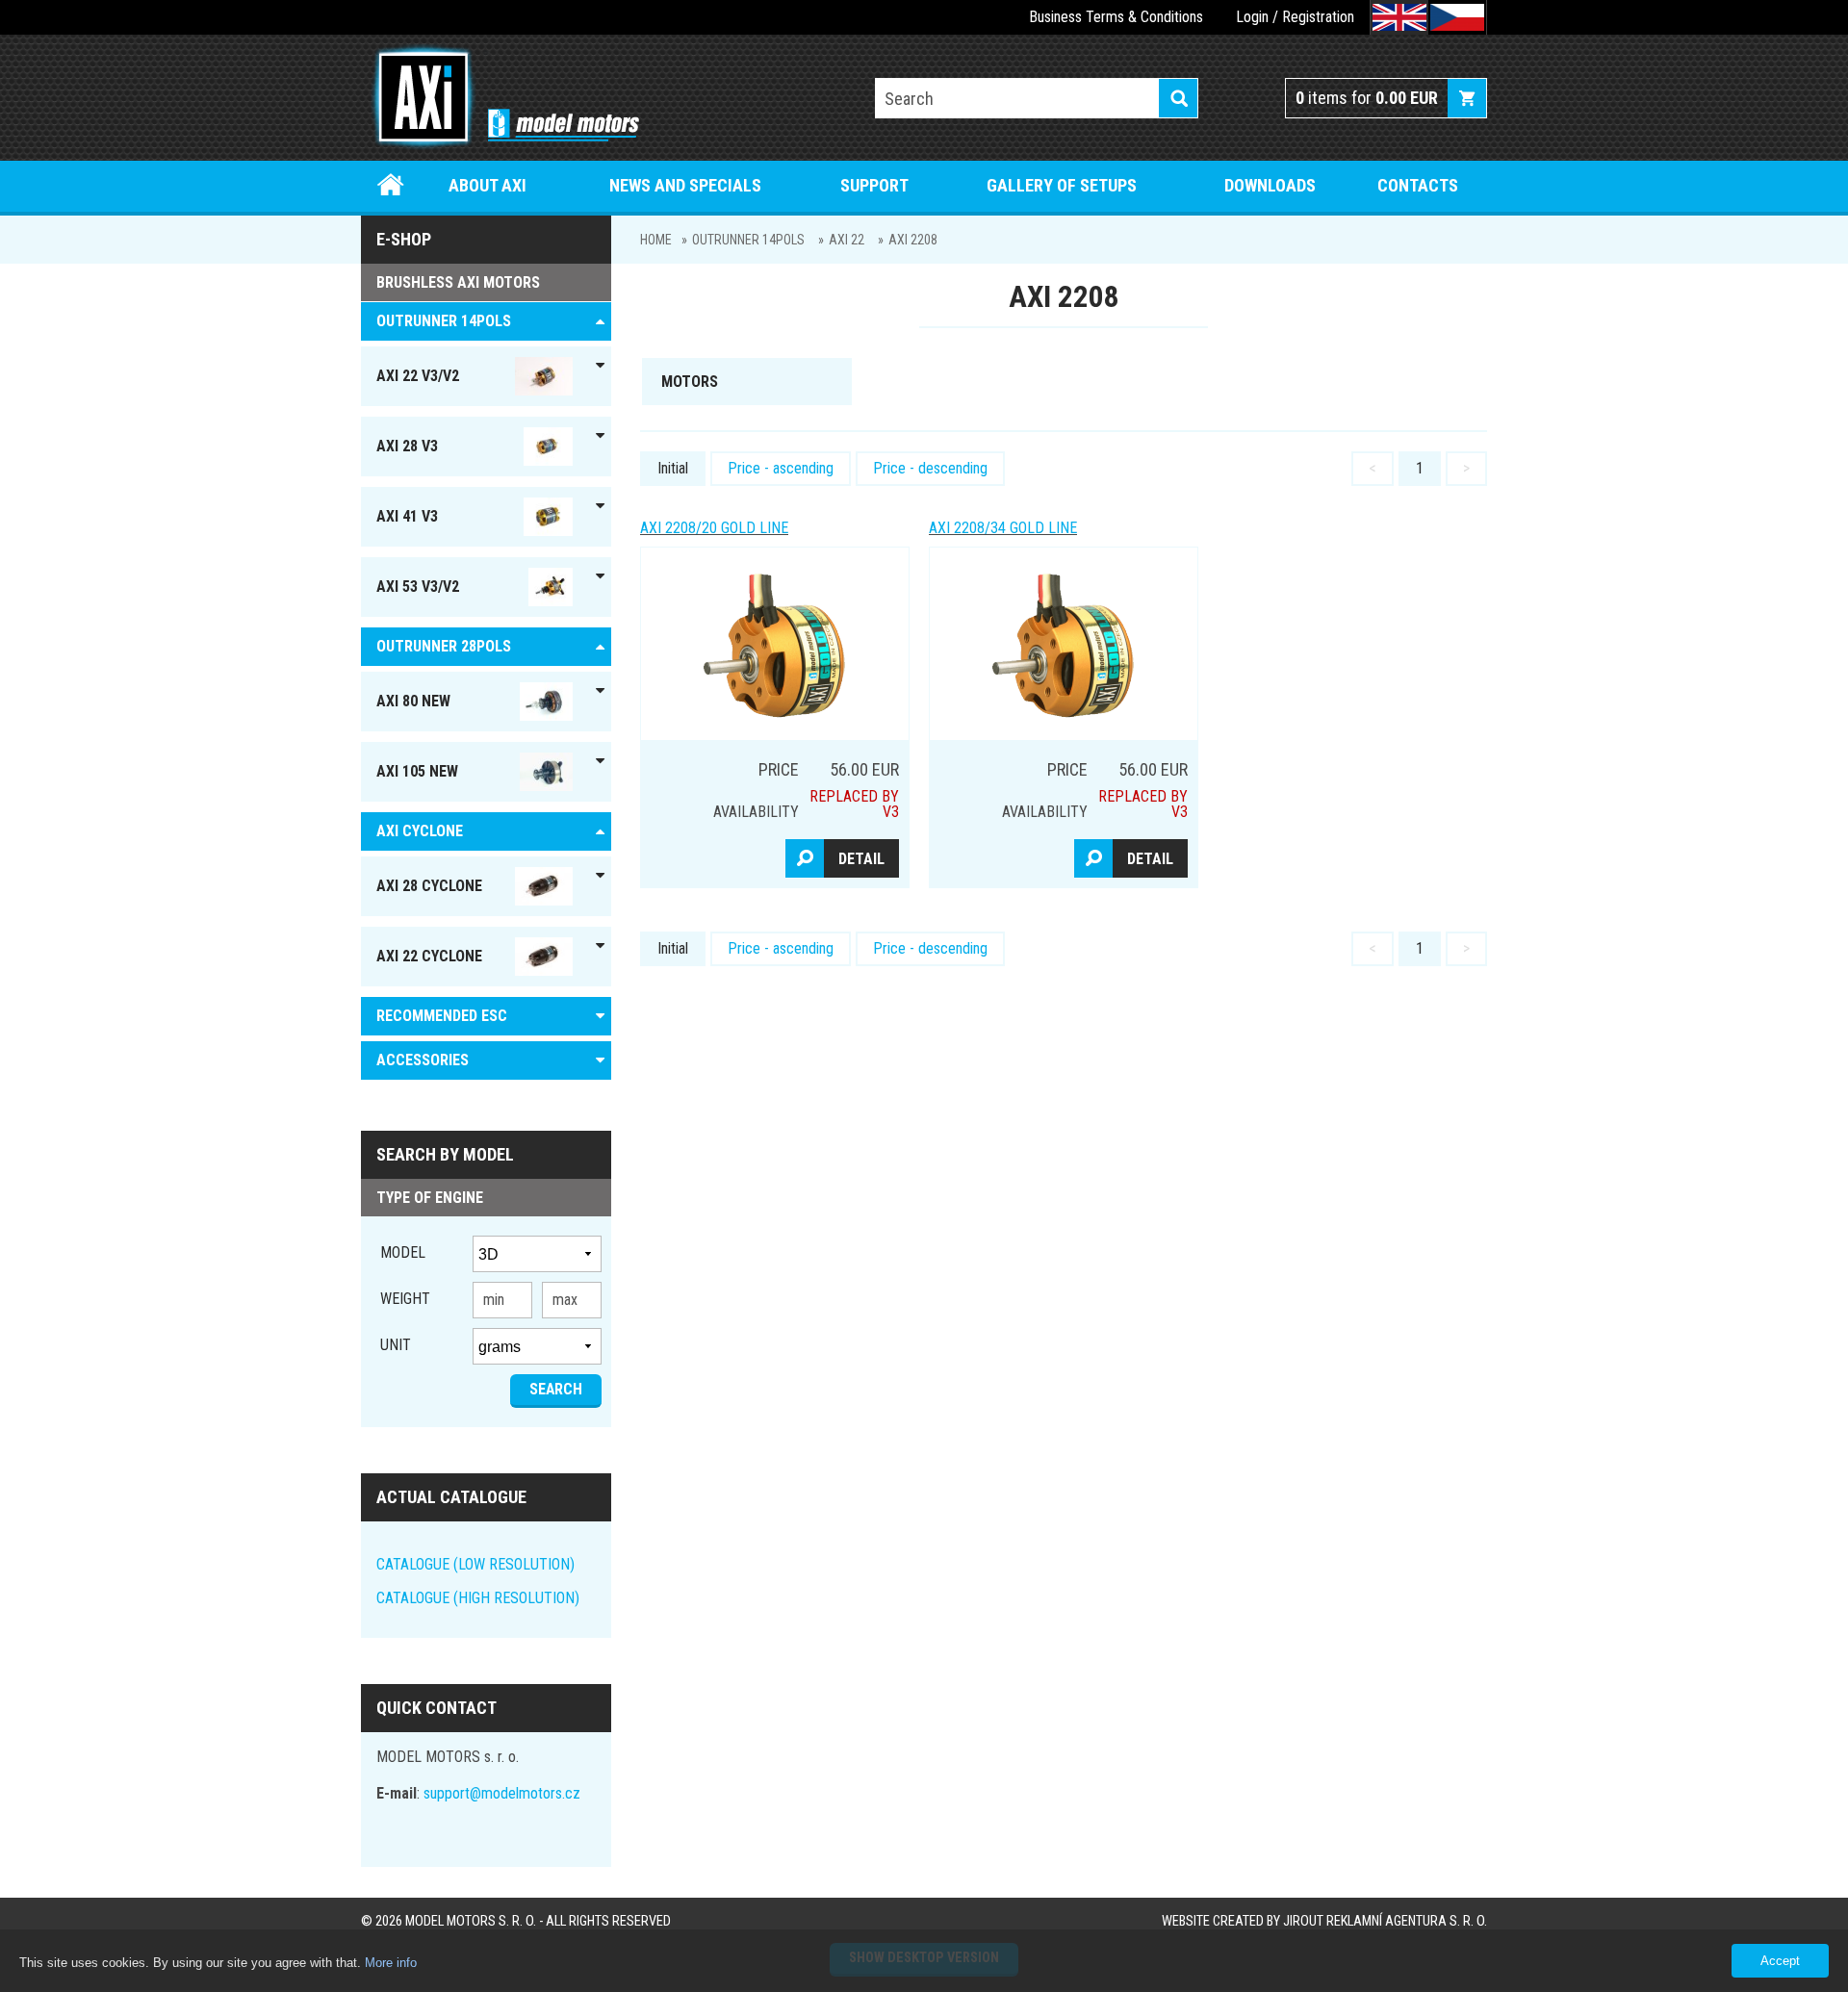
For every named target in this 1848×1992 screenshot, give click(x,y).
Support (874, 185)
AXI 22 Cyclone (429, 956)
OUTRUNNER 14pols (748, 240)
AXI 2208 (913, 240)
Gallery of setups (1062, 185)
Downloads (1270, 185)
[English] (1399, 17)
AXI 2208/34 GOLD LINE (1003, 528)
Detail (861, 859)
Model (403, 1252)
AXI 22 (847, 240)
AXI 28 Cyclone (429, 886)
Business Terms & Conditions (1116, 17)
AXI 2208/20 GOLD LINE (714, 528)
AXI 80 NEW (413, 701)
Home (391, 185)
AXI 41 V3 (407, 516)
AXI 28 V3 (407, 446)
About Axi (488, 185)
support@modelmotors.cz (502, 1793)
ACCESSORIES (423, 1060)
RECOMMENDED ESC (442, 1016)
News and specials (685, 185)
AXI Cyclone (420, 831)
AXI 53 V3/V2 (418, 587)
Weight (405, 1299)
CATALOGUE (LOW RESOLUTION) (475, 1564)
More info (391, 1963)
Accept (1780, 1961)
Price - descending (930, 468)
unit (396, 1345)
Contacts (1418, 185)
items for (1367, 98)
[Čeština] (1457, 17)
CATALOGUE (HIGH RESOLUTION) (478, 1598)
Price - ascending (781, 468)
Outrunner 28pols (444, 646)
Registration (1318, 17)
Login (1252, 17)
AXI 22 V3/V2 (418, 376)
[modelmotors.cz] (500, 99)
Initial (673, 468)
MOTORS (690, 382)
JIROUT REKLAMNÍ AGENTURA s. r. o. (1385, 1921)
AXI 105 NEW (417, 771)
